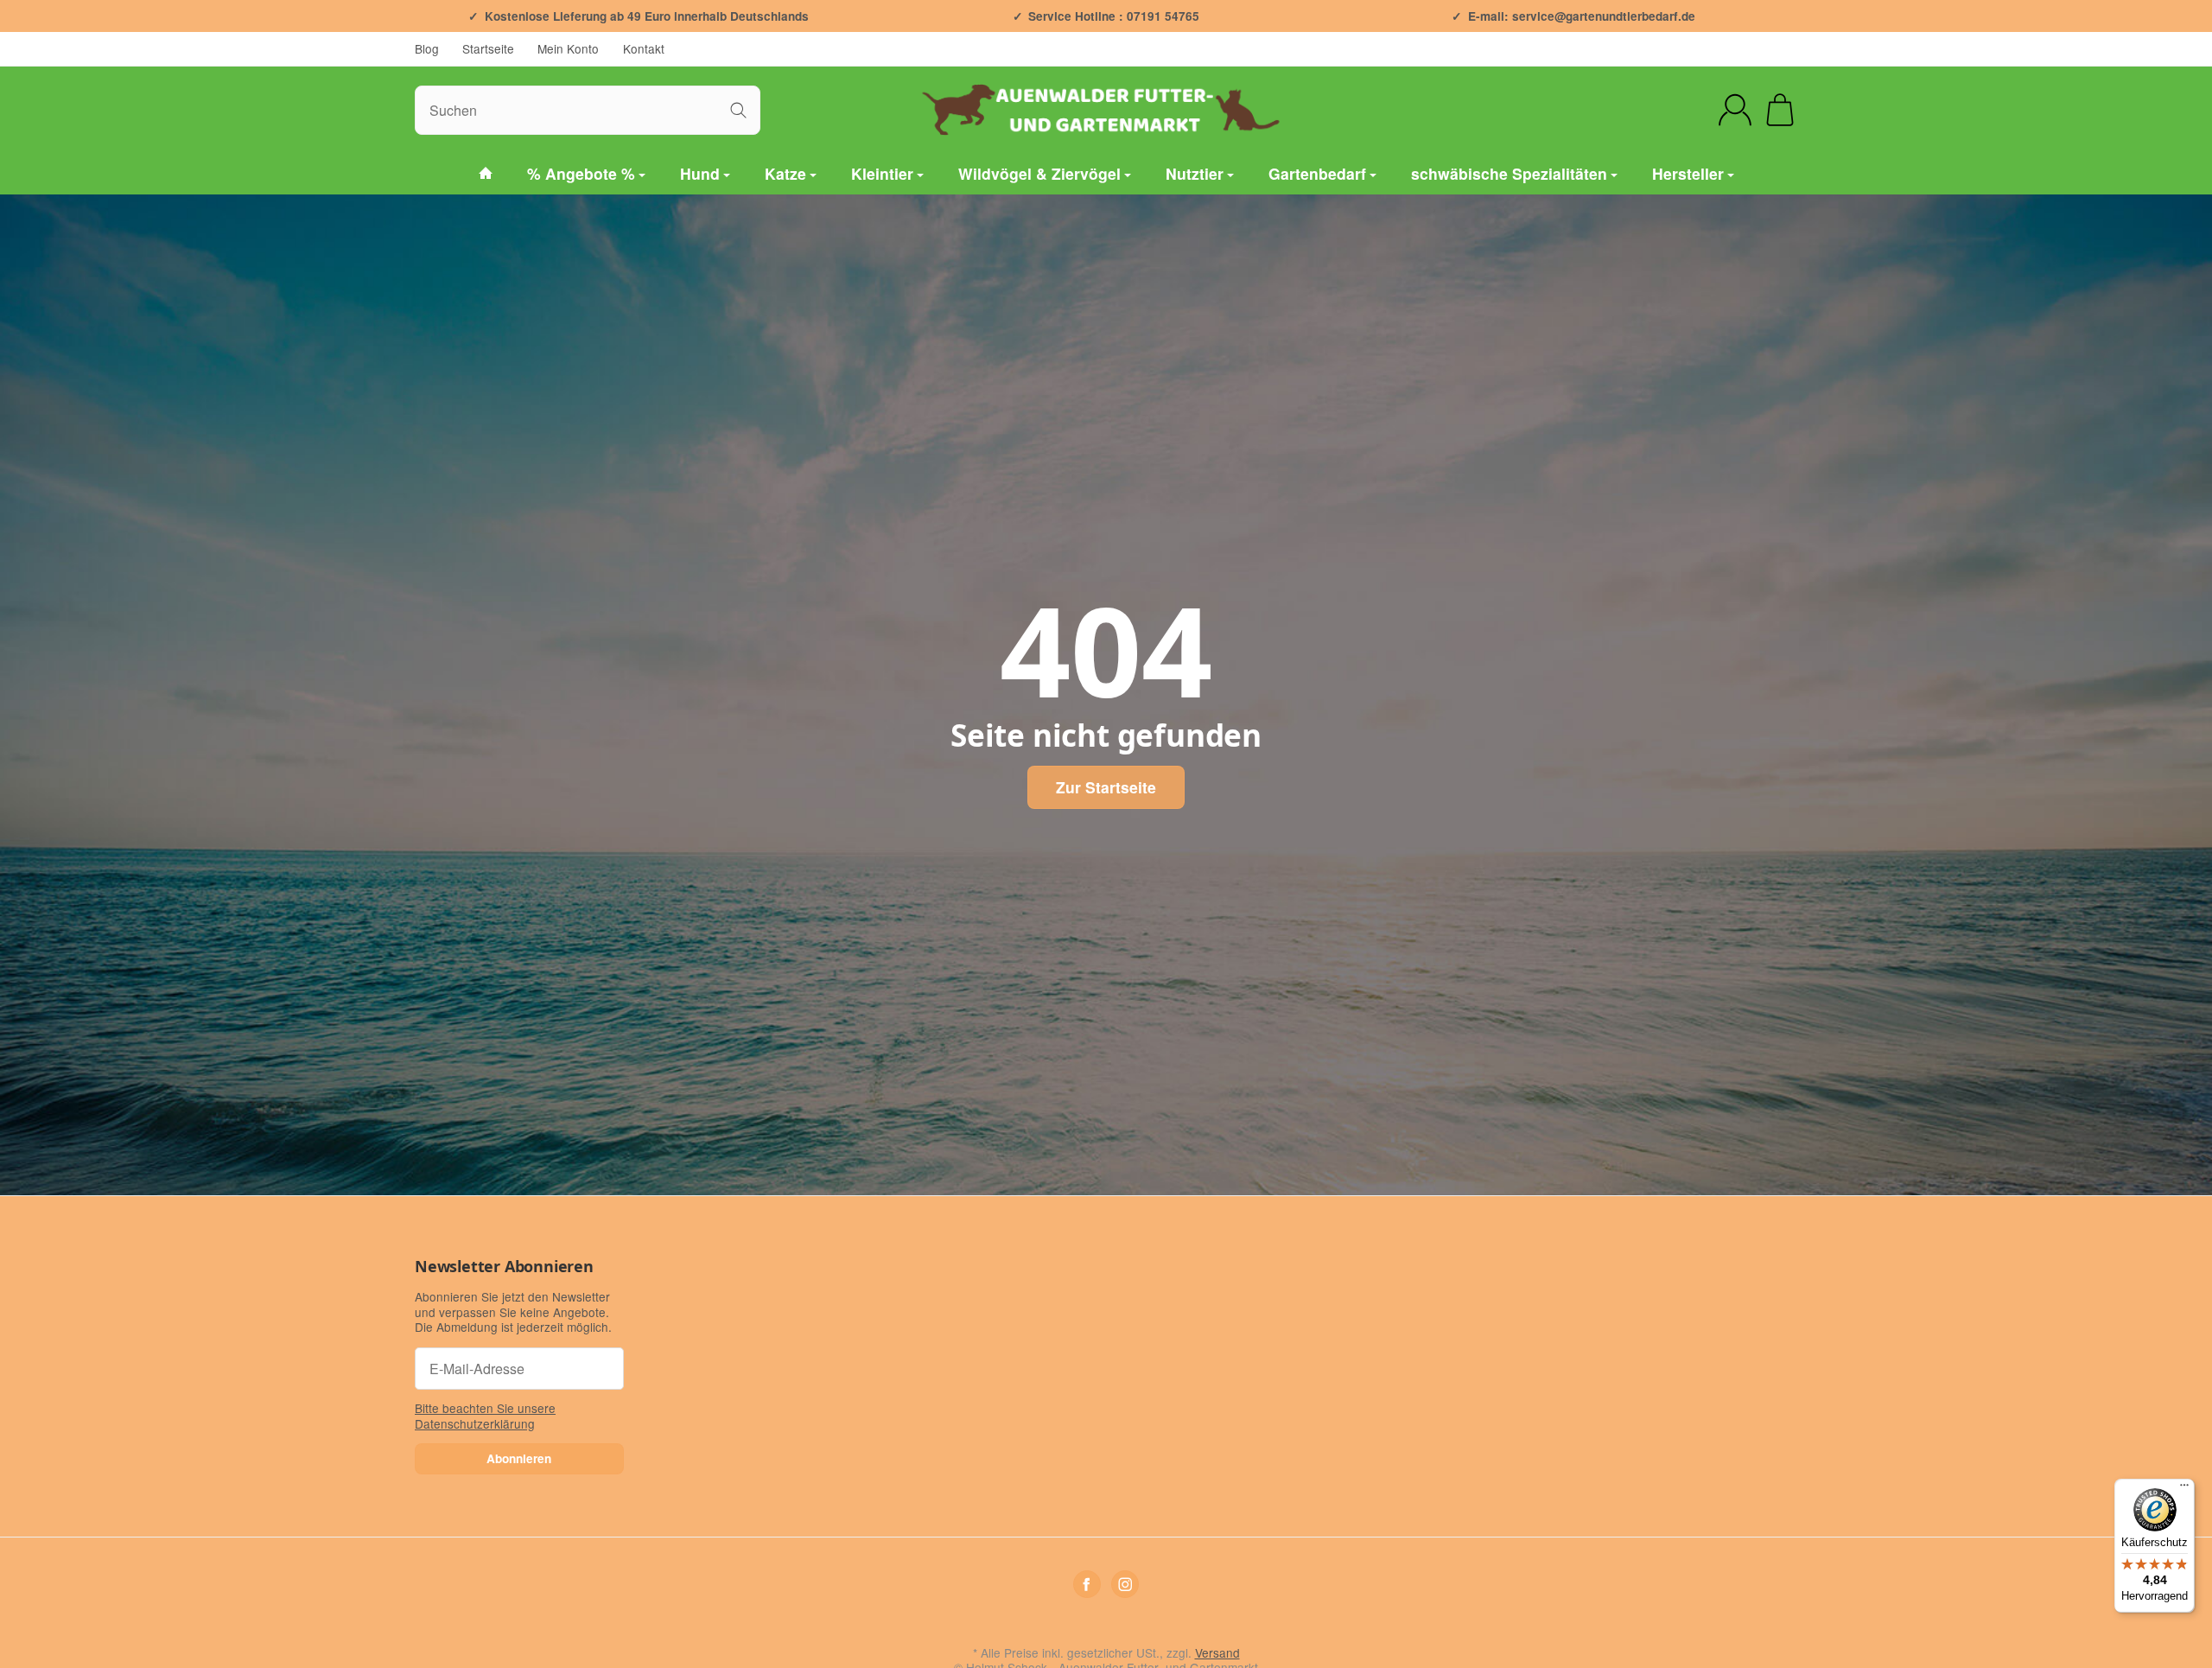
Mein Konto (568, 48)
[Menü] (2184, 1489)
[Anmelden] (1735, 110)
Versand (1217, 1652)
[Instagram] (1125, 1584)
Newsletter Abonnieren (504, 1267)
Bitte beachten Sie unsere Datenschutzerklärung (485, 1416)
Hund (700, 173)
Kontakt (644, 48)
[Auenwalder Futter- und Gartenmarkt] (486, 174)
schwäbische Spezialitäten (1509, 173)
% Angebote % (581, 173)
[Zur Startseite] (1106, 110)
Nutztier (1195, 173)
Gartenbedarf (1317, 173)
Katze (785, 173)
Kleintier (882, 173)
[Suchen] (738, 110)
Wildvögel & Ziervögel (1039, 173)
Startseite (488, 48)
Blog (427, 48)
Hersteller (1688, 173)
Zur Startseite (1106, 787)
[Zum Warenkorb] (1780, 110)
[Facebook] (1087, 1584)
